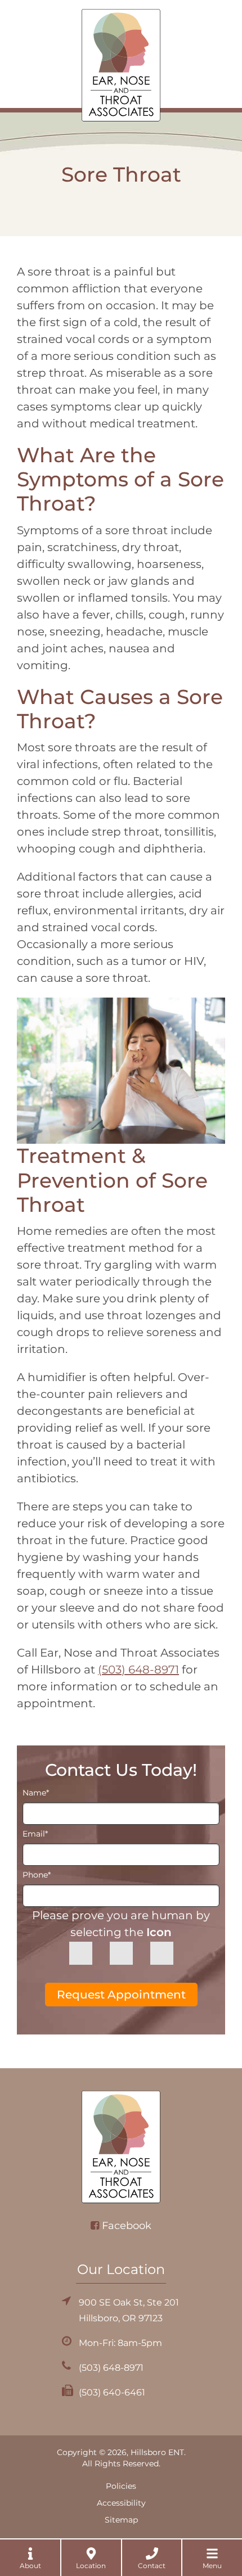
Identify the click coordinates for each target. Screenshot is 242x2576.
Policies (121, 2486)
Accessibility (121, 2503)
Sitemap (121, 2520)
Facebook (127, 2226)
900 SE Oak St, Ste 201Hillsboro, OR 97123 (129, 2310)
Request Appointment (121, 1995)
